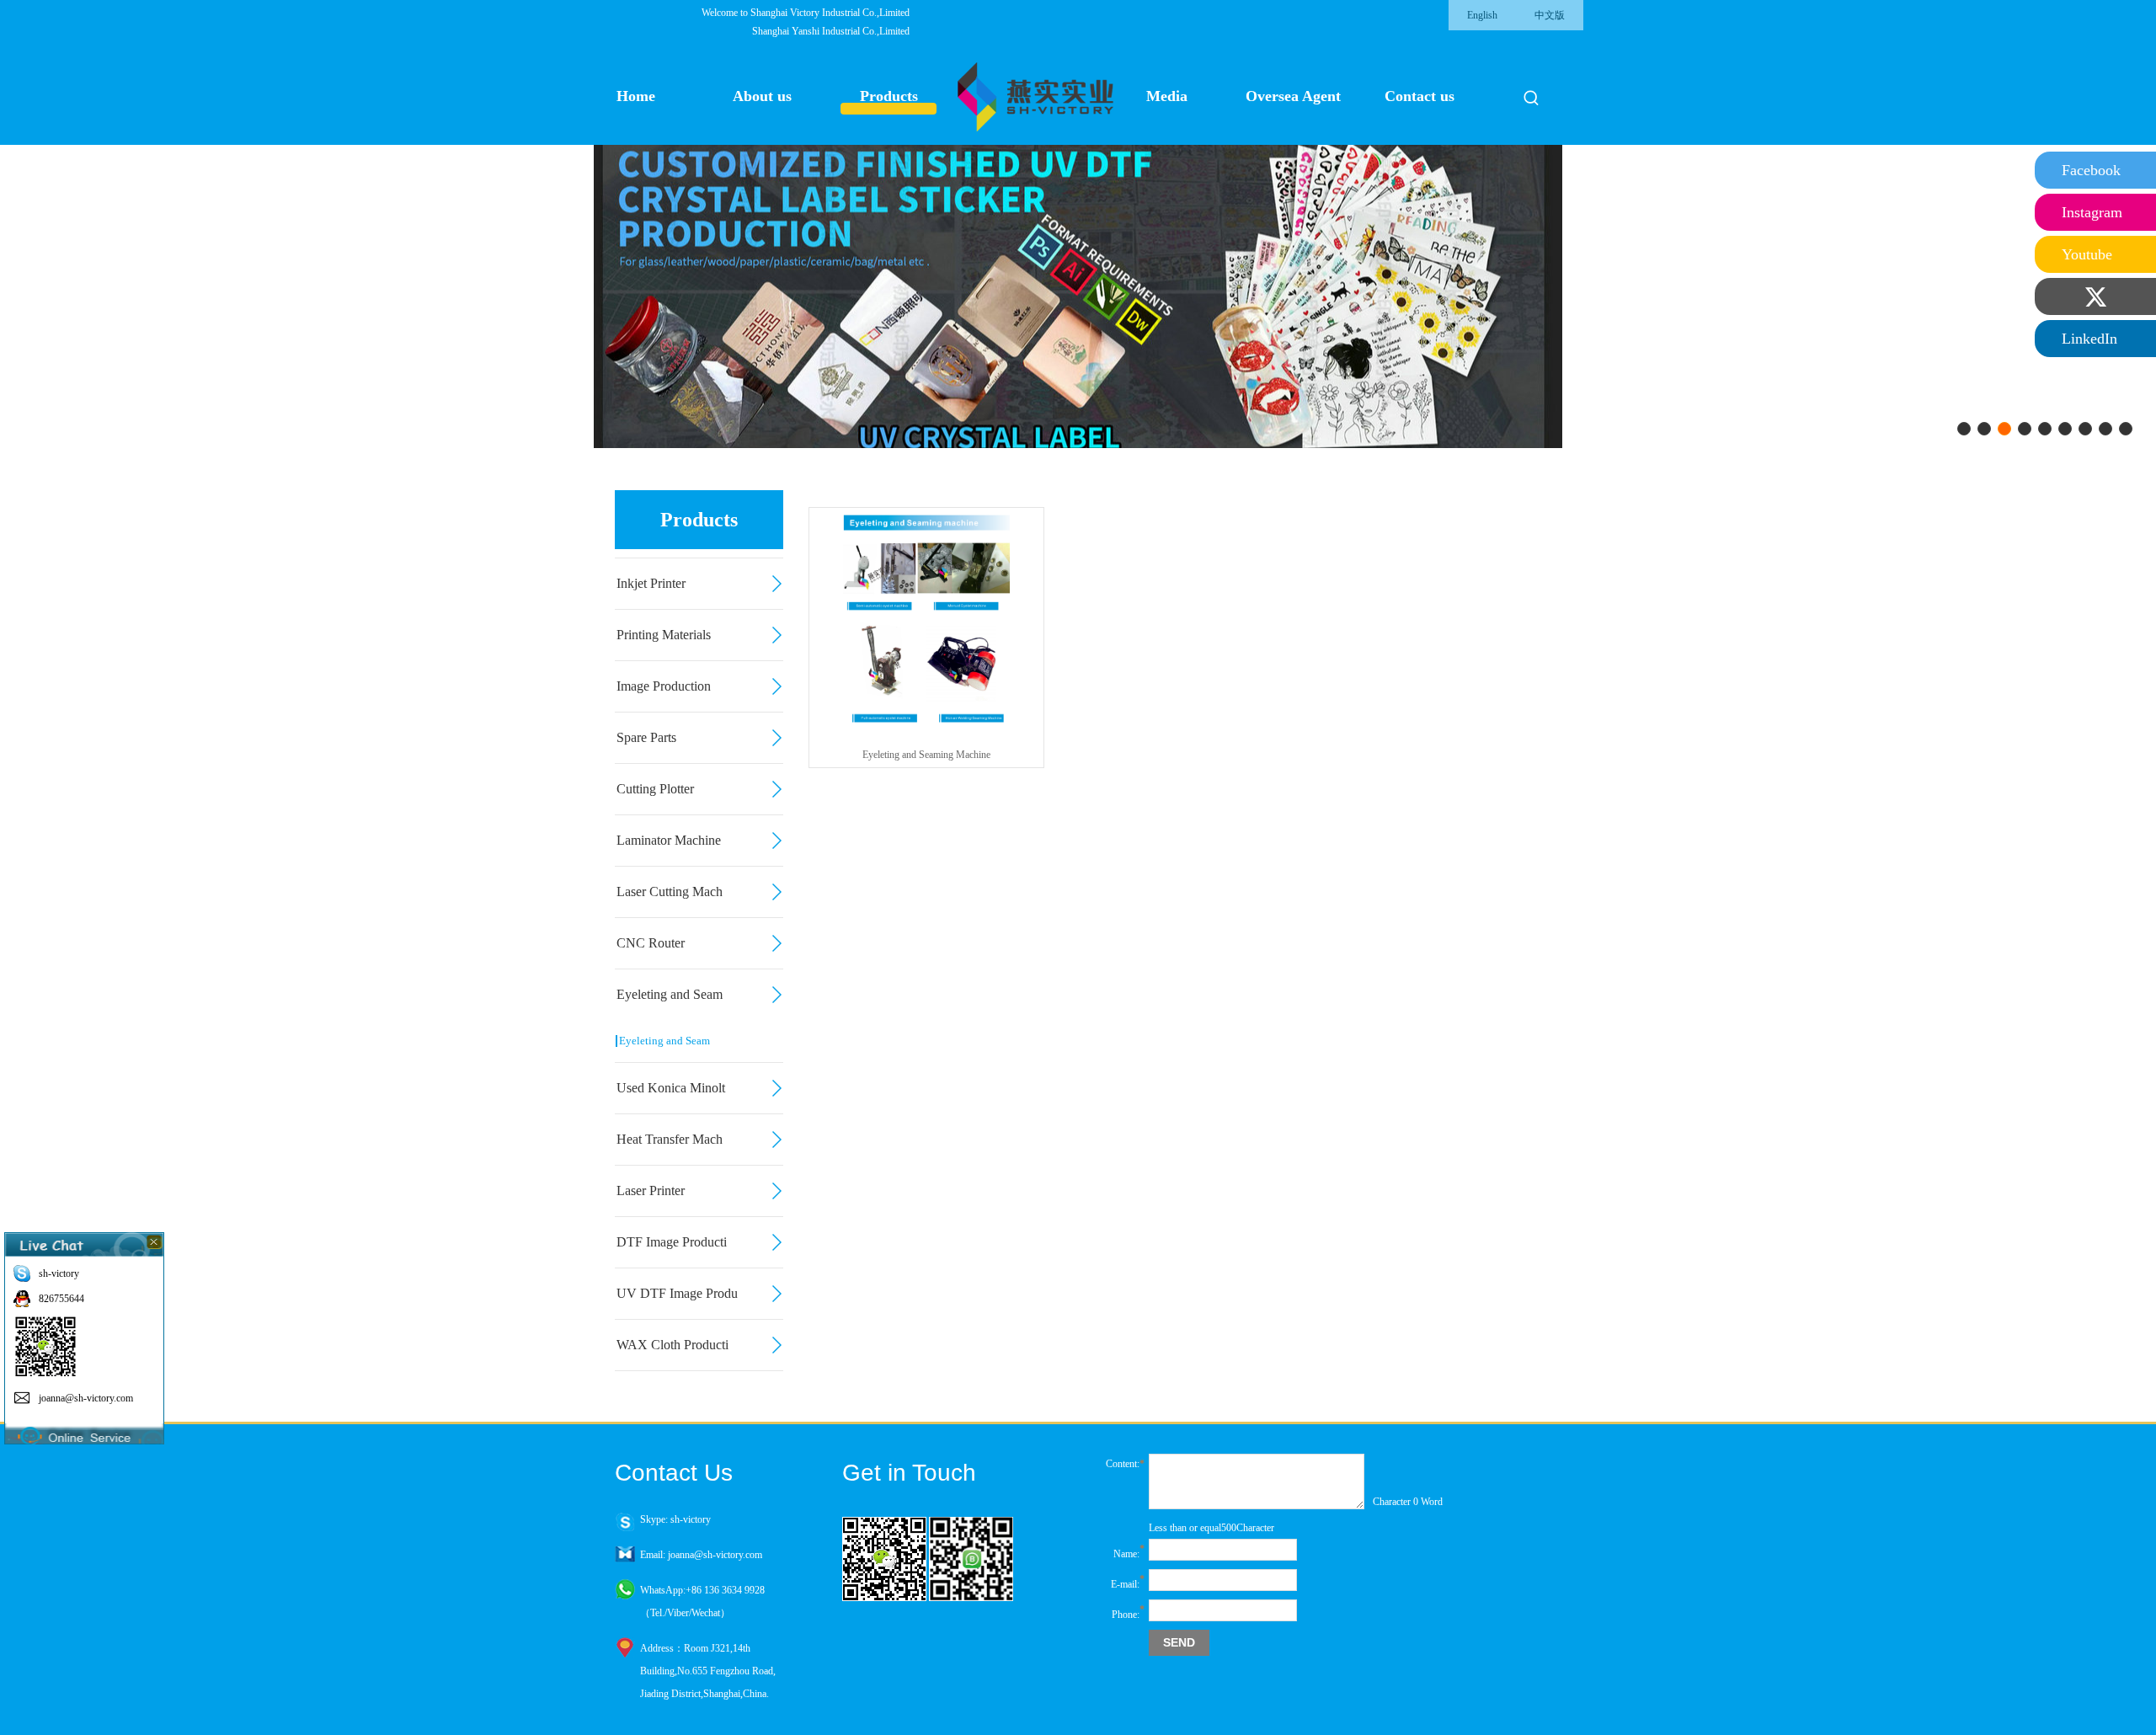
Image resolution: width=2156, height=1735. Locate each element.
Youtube (2087, 254)
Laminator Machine (669, 840)
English (1482, 15)
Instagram (2092, 212)
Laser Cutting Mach (670, 892)
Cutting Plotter (655, 789)
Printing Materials (664, 635)
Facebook (2091, 170)
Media (1167, 96)
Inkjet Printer (651, 583)
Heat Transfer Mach (670, 1139)
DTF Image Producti (672, 1242)
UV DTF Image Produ (677, 1293)
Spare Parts (646, 737)
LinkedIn (2089, 339)
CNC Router (651, 943)
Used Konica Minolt (671, 1088)
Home (636, 96)
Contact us (1420, 96)
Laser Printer (651, 1190)
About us (762, 96)
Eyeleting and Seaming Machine (926, 755)
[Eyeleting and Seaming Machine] (926, 726)
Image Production (664, 686)
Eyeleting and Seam (670, 994)
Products (889, 96)
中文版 (1550, 15)
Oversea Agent (1293, 96)
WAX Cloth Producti (672, 1345)
